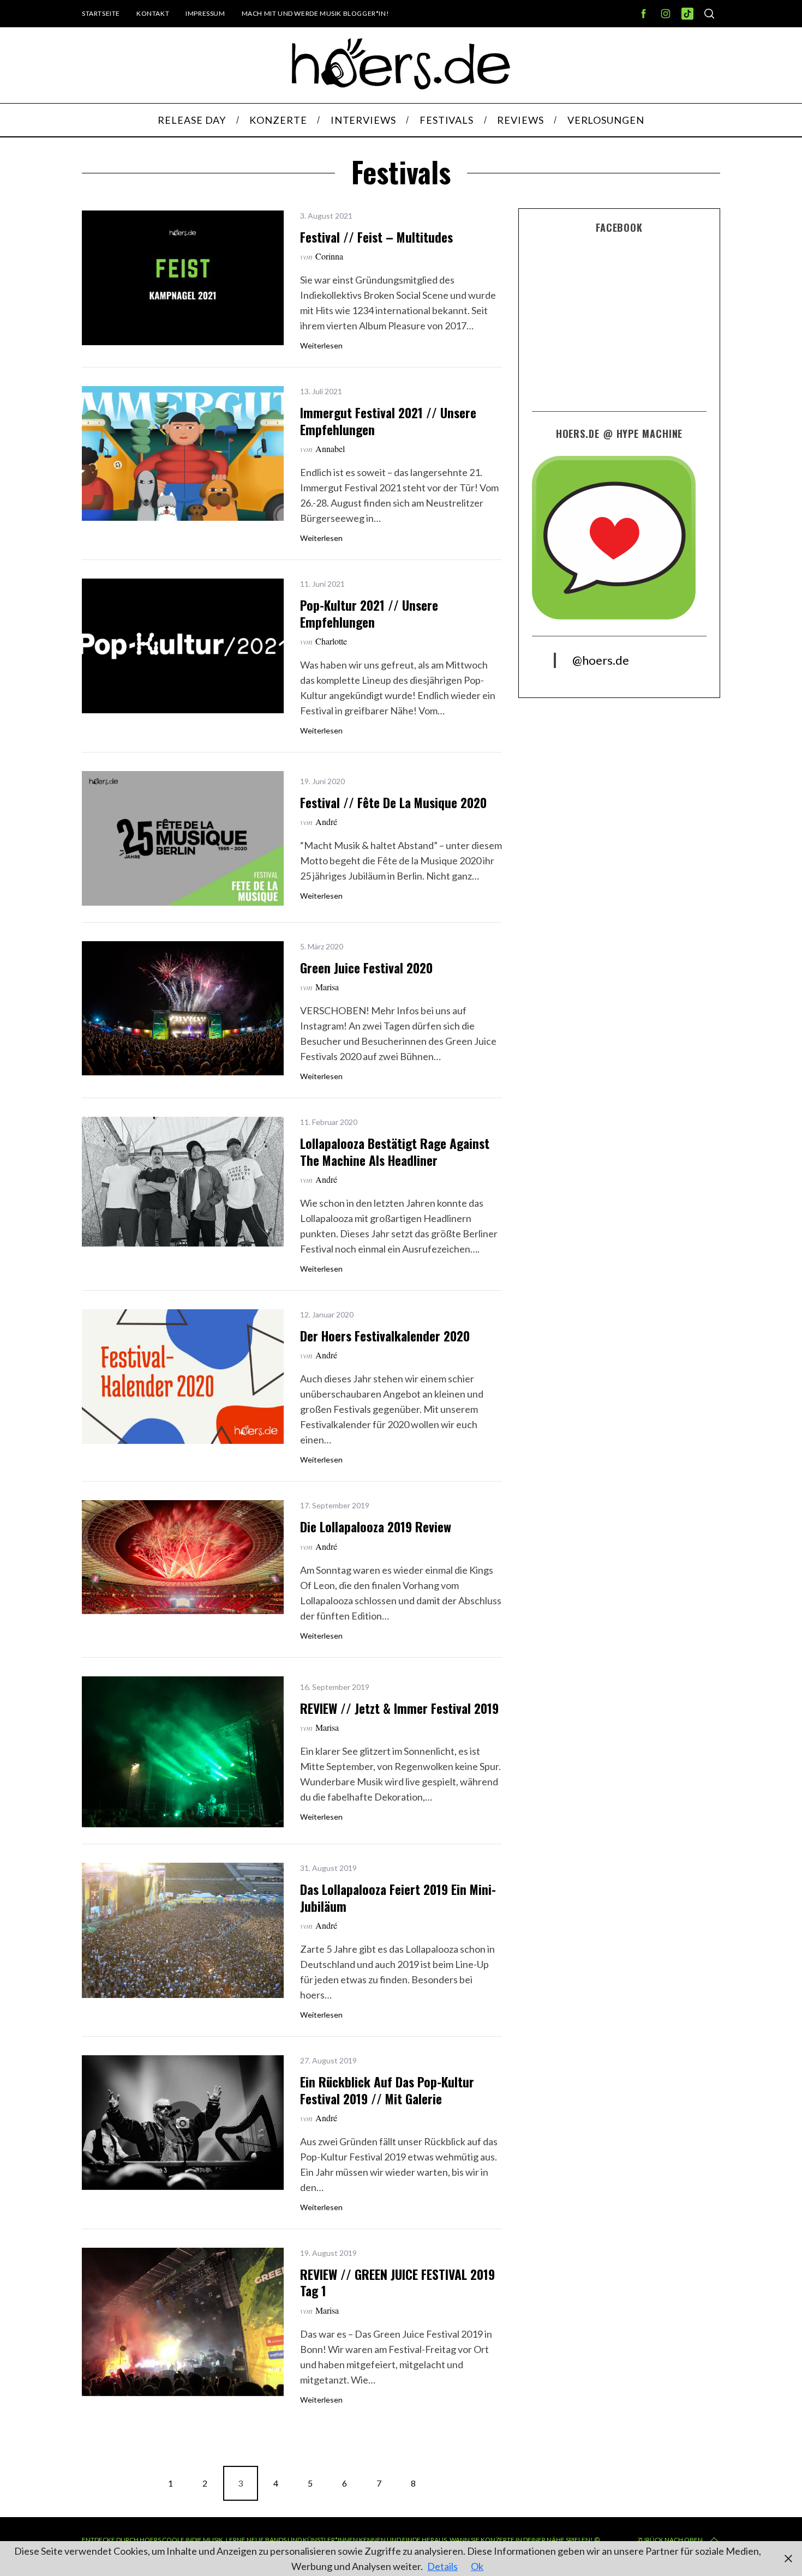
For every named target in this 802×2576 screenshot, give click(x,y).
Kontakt (153, 13)
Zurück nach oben (670, 2540)
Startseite (101, 13)
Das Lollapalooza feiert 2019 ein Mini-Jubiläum (398, 1897)
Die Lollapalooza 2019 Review (376, 1527)
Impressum (205, 13)
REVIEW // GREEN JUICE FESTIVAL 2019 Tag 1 (397, 2282)
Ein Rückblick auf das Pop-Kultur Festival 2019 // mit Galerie (387, 2090)
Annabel (330, 449)
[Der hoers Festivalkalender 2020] (183, 1377)
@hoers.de (601, 660)
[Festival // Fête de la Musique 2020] (183, 838)
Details (442, 2566)
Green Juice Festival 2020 (366, 968)
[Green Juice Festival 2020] (183, 1009)
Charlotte (331, 641)
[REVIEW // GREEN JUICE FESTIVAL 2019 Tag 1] (183, 2322)
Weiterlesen (321, 346)
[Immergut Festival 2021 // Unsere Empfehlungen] (183, 453)
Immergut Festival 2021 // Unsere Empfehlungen (388, 421)
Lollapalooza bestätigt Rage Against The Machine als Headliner (395, 1151)
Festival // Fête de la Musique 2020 (393, 802)
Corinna (329, 256)
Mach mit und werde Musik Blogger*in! (316, 13)
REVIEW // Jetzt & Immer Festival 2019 (399, 1708)
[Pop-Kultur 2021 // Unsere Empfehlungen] (183, 646)
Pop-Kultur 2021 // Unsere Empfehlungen (369, 613)
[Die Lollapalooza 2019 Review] (183, 1557)
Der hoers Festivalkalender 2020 (385, 1336)
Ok (477, 2566)
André (326, 821)
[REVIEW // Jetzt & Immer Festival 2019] (183, 1752)
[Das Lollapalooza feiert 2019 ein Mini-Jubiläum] (183, 1930)
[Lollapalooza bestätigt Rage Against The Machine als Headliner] (183, 1182)
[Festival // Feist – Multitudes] (183, 278)
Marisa (327, 987)
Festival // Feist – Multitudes (376, 237)
